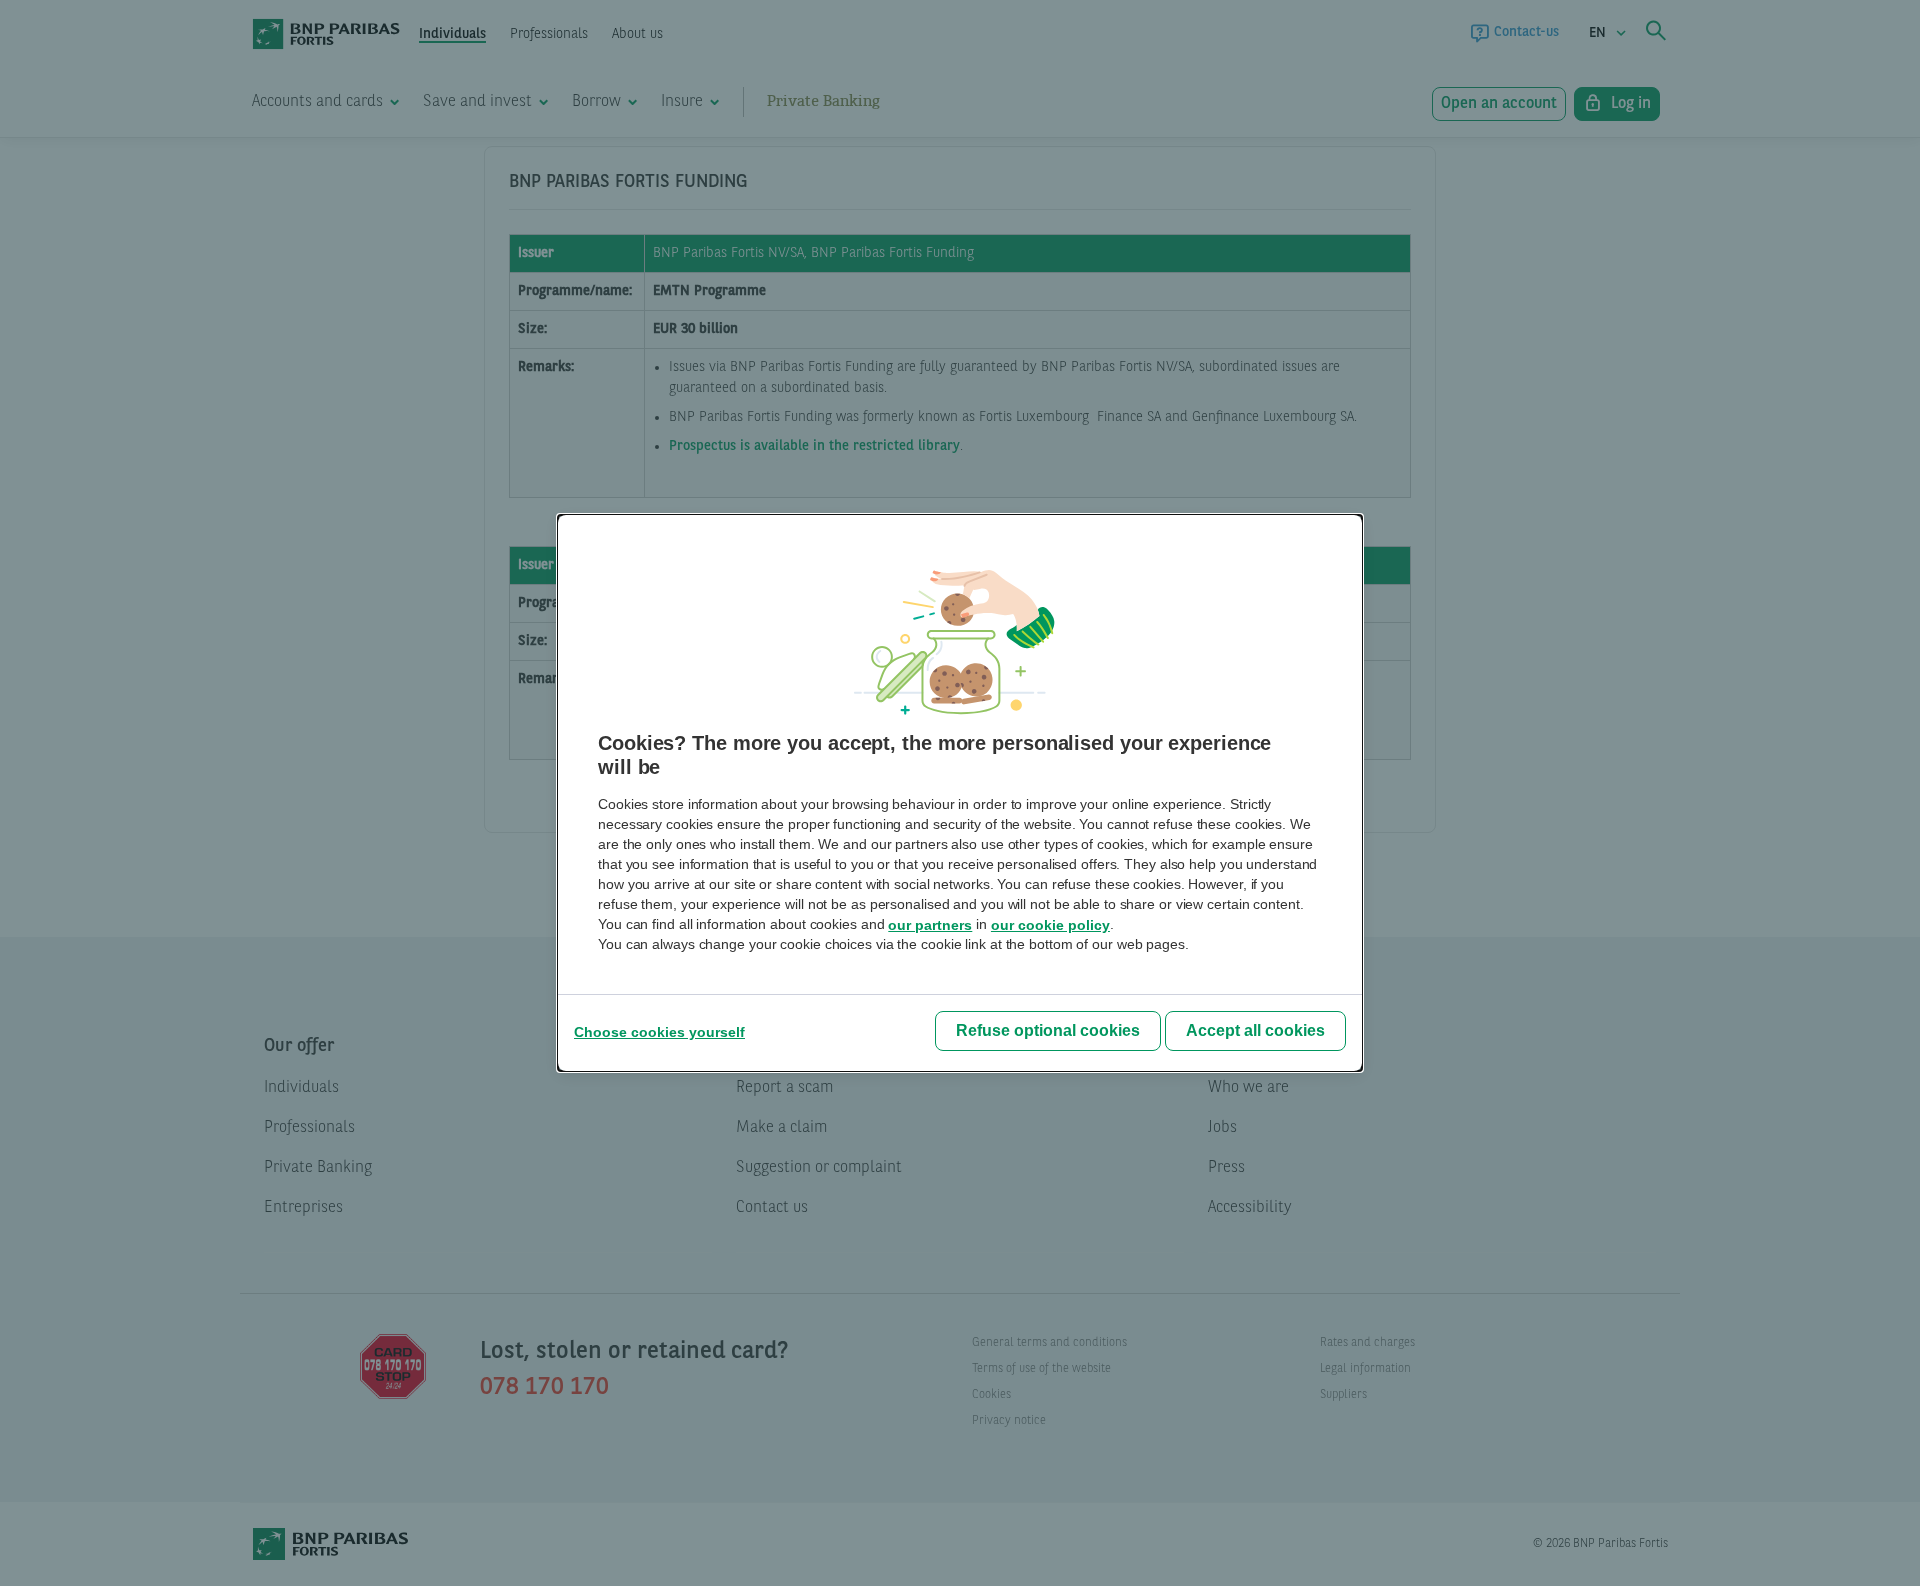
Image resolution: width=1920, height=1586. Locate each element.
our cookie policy (1050, 925)
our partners (930, 925)
